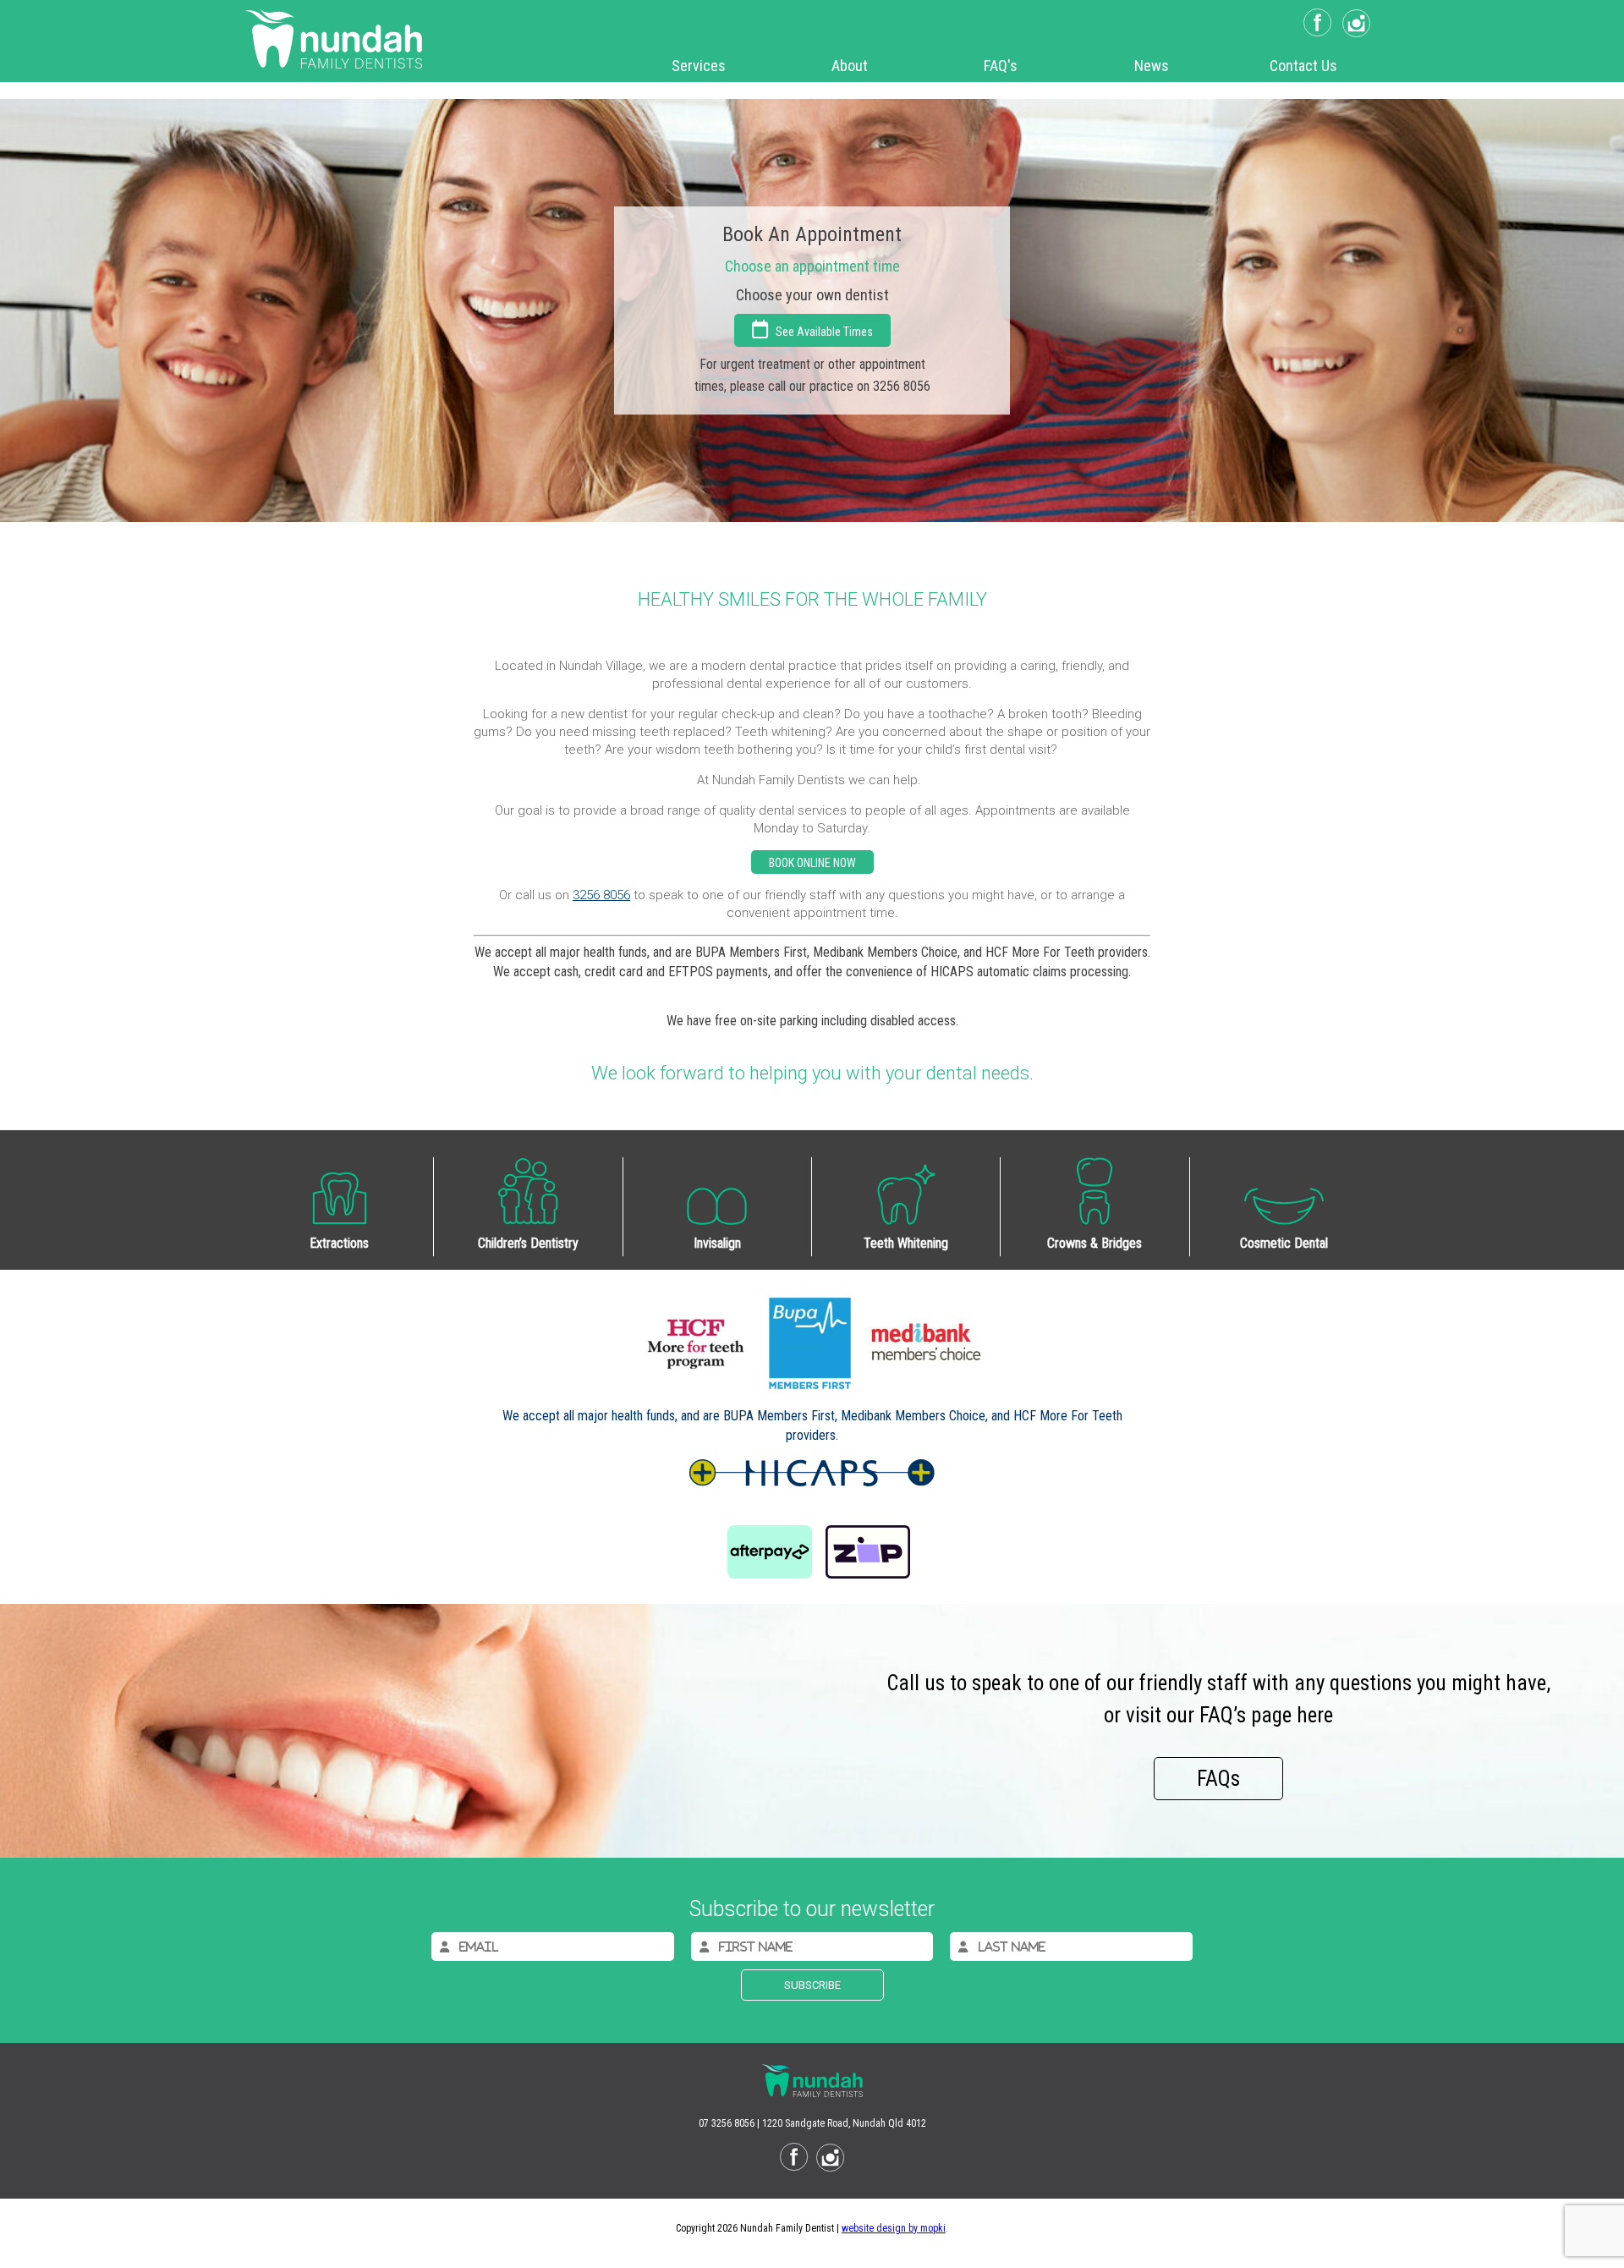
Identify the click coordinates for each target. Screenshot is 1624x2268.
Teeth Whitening (906, 1243)
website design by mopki (894, 2228)
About (850, 66)
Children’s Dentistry (528, 1243)
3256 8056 (601, 895)
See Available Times (820, 332)
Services (699, 66)
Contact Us (1303, 66)
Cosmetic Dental (1284, 1243)
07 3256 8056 (727, 2123)
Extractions (339, 1243)
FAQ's (1001, 66)
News (1152, 66)
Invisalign (717, 1243)
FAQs (1218, 1779)
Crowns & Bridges (1095, 1243)
